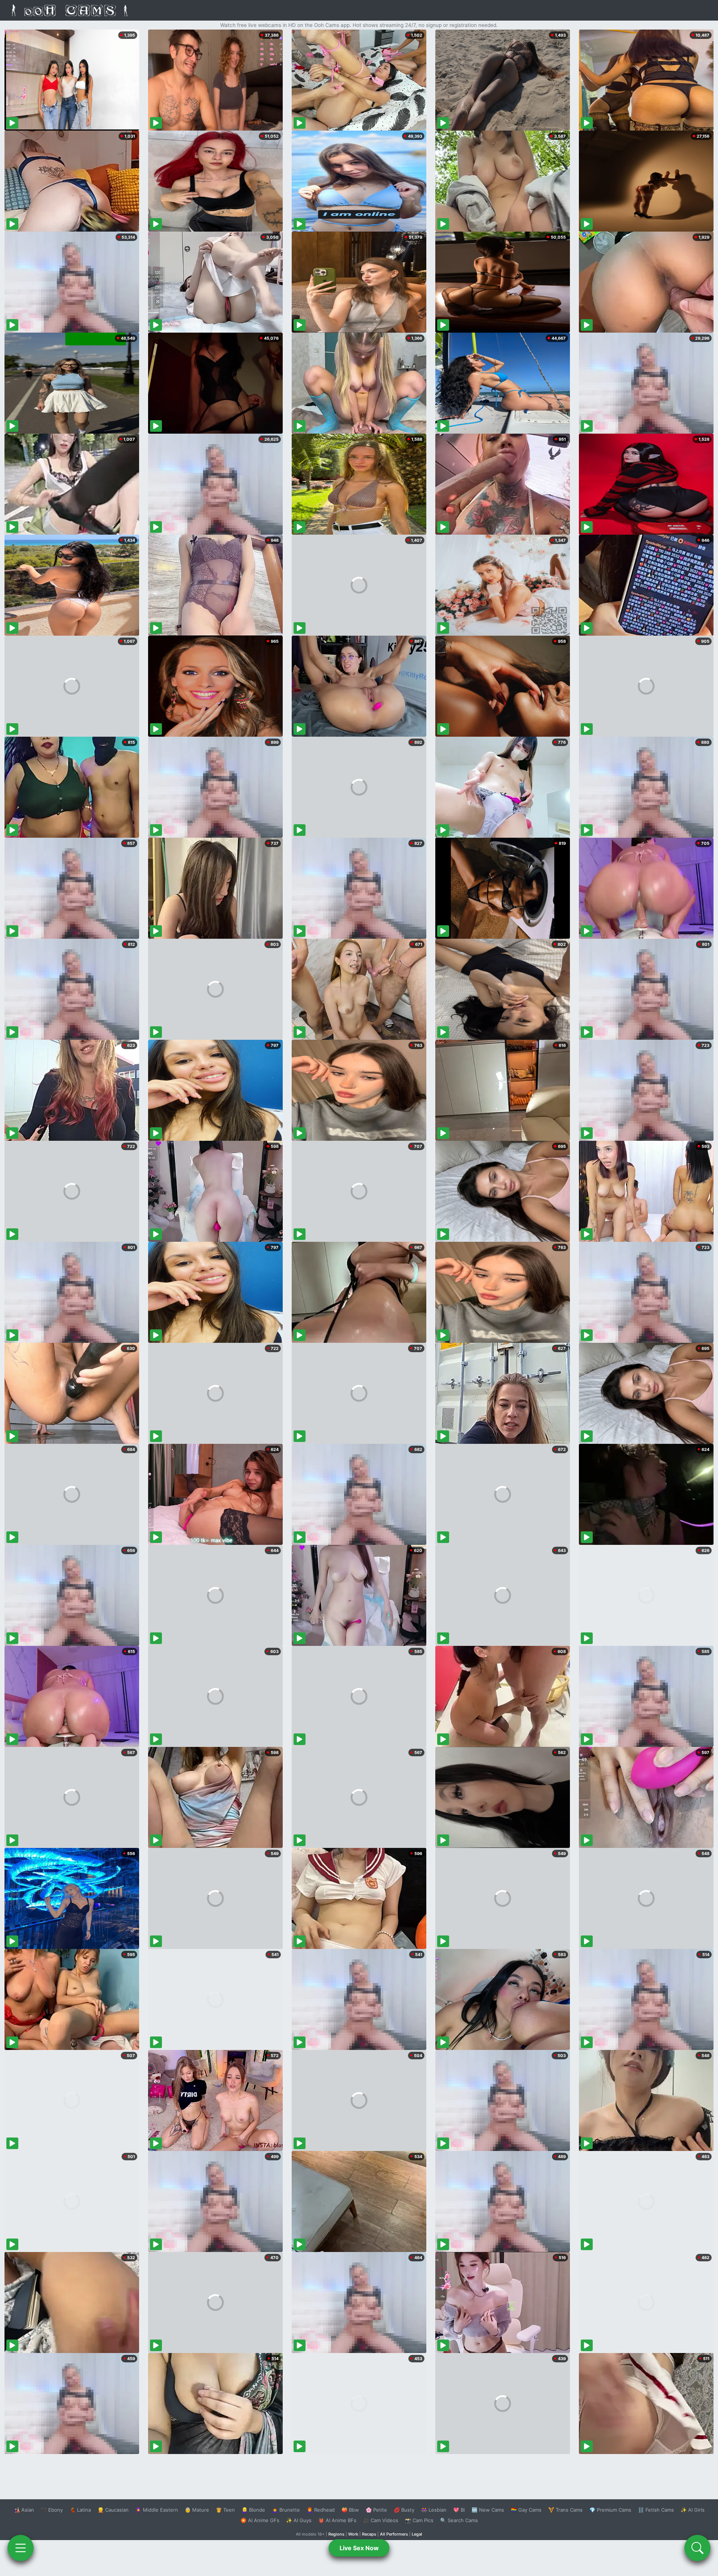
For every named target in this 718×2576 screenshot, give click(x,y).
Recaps (369, 2534)
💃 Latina (80, 2510)
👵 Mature (197, 2510)
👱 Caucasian (113, 2510)
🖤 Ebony (52, 2510)
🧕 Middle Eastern (157, 2510)
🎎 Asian (24, 2510)
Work (353, 2534)
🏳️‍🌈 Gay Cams (526, 2510)
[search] (697, 2548)
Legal (417, 2534)
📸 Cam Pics (419, 2520)
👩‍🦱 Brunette (286, 2510)
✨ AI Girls (693, 2510)
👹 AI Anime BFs (337, 2520)
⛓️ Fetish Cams (656, 2510)
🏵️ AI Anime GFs (260, 2520)
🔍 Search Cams (459, 2520)
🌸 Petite (376, 2510)
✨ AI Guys (299, 2520)
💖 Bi (459, 2510)
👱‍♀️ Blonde (253, 2510)
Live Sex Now (359, 2548)
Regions (336, 2534)
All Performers (394, 2534)
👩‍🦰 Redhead (321, 2510)
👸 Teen (225, 2510)
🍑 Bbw (350, 2510)
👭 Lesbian (434, 2510)
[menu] (21, 2548)
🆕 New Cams (488, 2510)
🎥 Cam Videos (381, 2520)
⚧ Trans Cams (565, 2510)
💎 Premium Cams (610, 2510)
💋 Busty (404, 2510)
